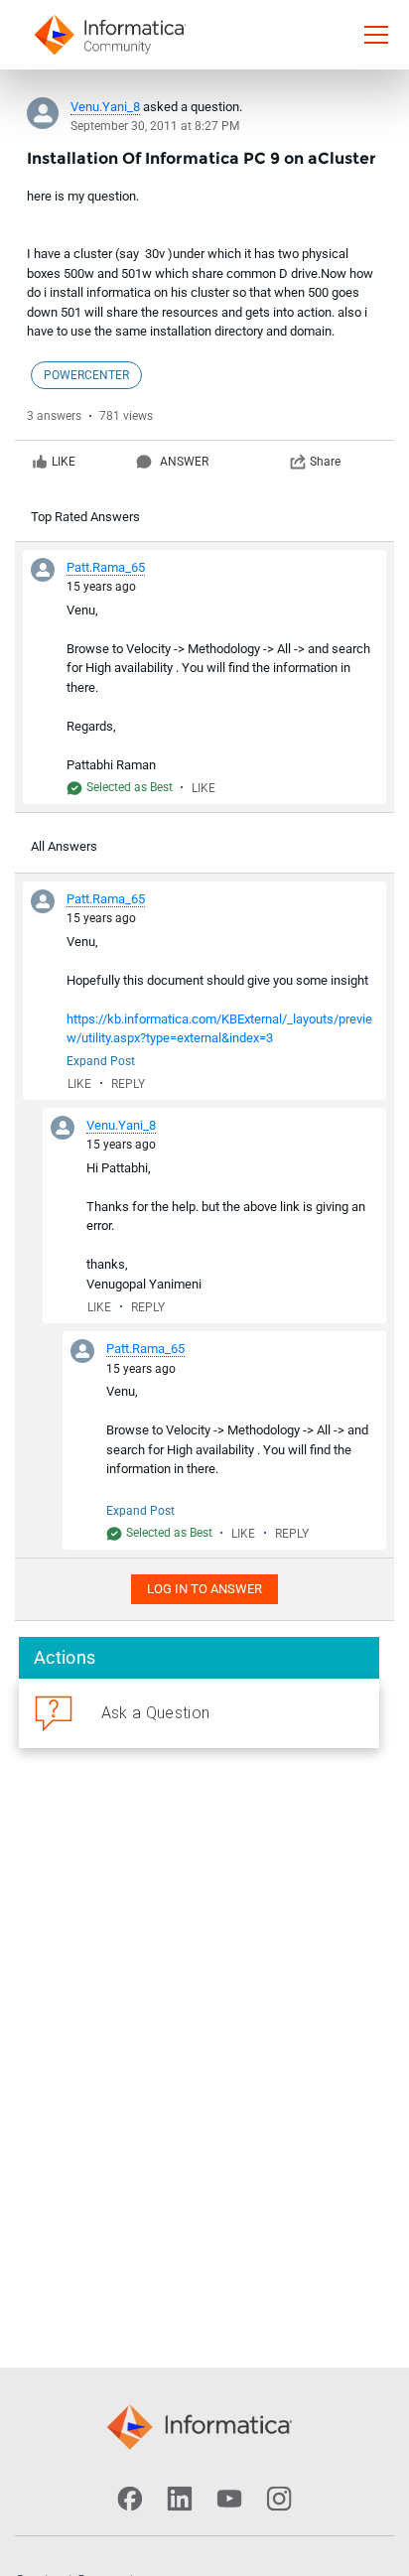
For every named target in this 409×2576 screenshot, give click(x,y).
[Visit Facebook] (130, 2499)
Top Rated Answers (85, 517)
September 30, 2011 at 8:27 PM (155, 126)
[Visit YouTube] (229, 2499)
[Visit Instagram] (279, 2499)
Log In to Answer (204, 1589)
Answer (184, 462)
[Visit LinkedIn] (180, 2499)
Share (325, 462)
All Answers (64, 846)
